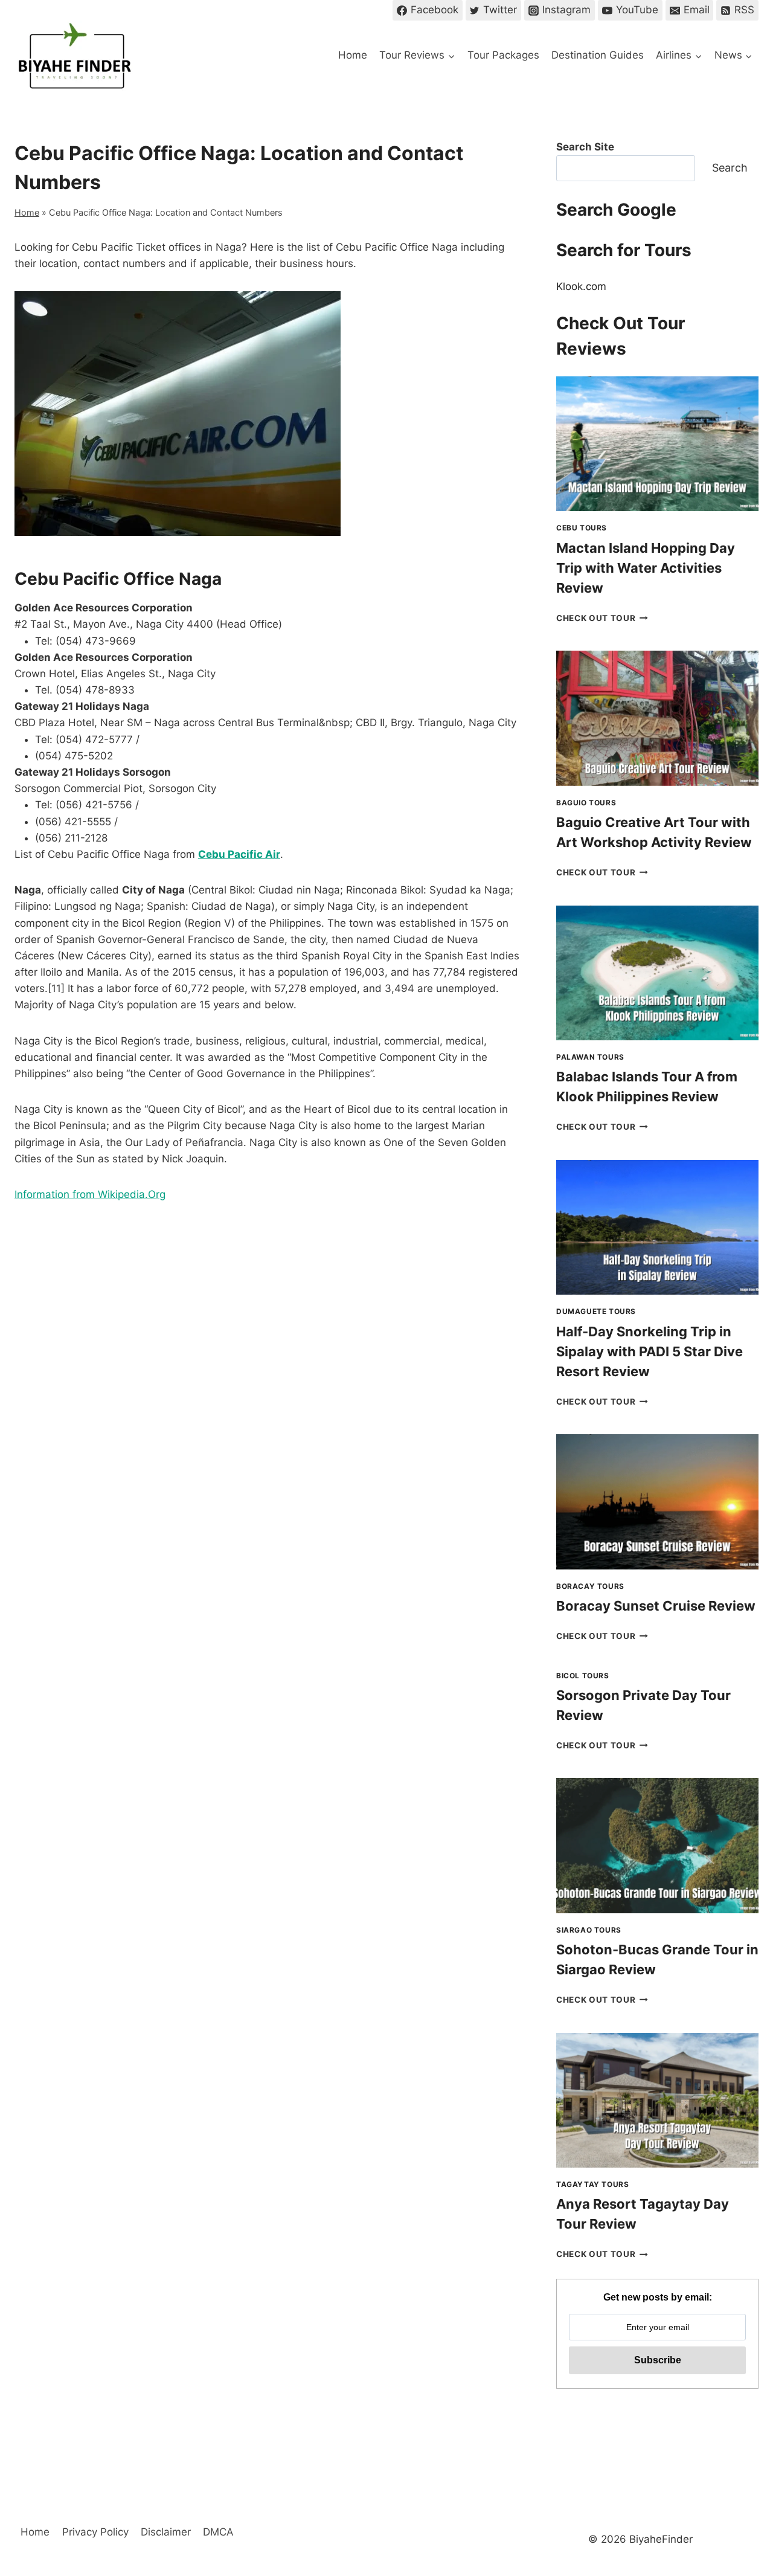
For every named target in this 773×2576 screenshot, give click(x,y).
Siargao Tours (589, 1930)
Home (353, 55)
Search (730, 168)
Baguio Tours (586, 803)
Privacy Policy (95, 2532)
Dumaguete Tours (596, 1311)
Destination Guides (598, 55)
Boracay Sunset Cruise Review (656, 1606)
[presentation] (657, 444)
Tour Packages (503, 55)
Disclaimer (166, 2532)
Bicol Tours (583, 1676)
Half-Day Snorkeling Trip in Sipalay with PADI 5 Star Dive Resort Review (650, 1351)
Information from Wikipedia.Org (90, 1194)
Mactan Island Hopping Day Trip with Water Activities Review (646, 568)
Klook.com (581, 286)
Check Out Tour (602, 618)
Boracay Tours (590, 1586)
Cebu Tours (582, 528)
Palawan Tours (590, 1057)
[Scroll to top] (743, 2466)
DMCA (218, 2532)
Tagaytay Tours (592, 2184)
